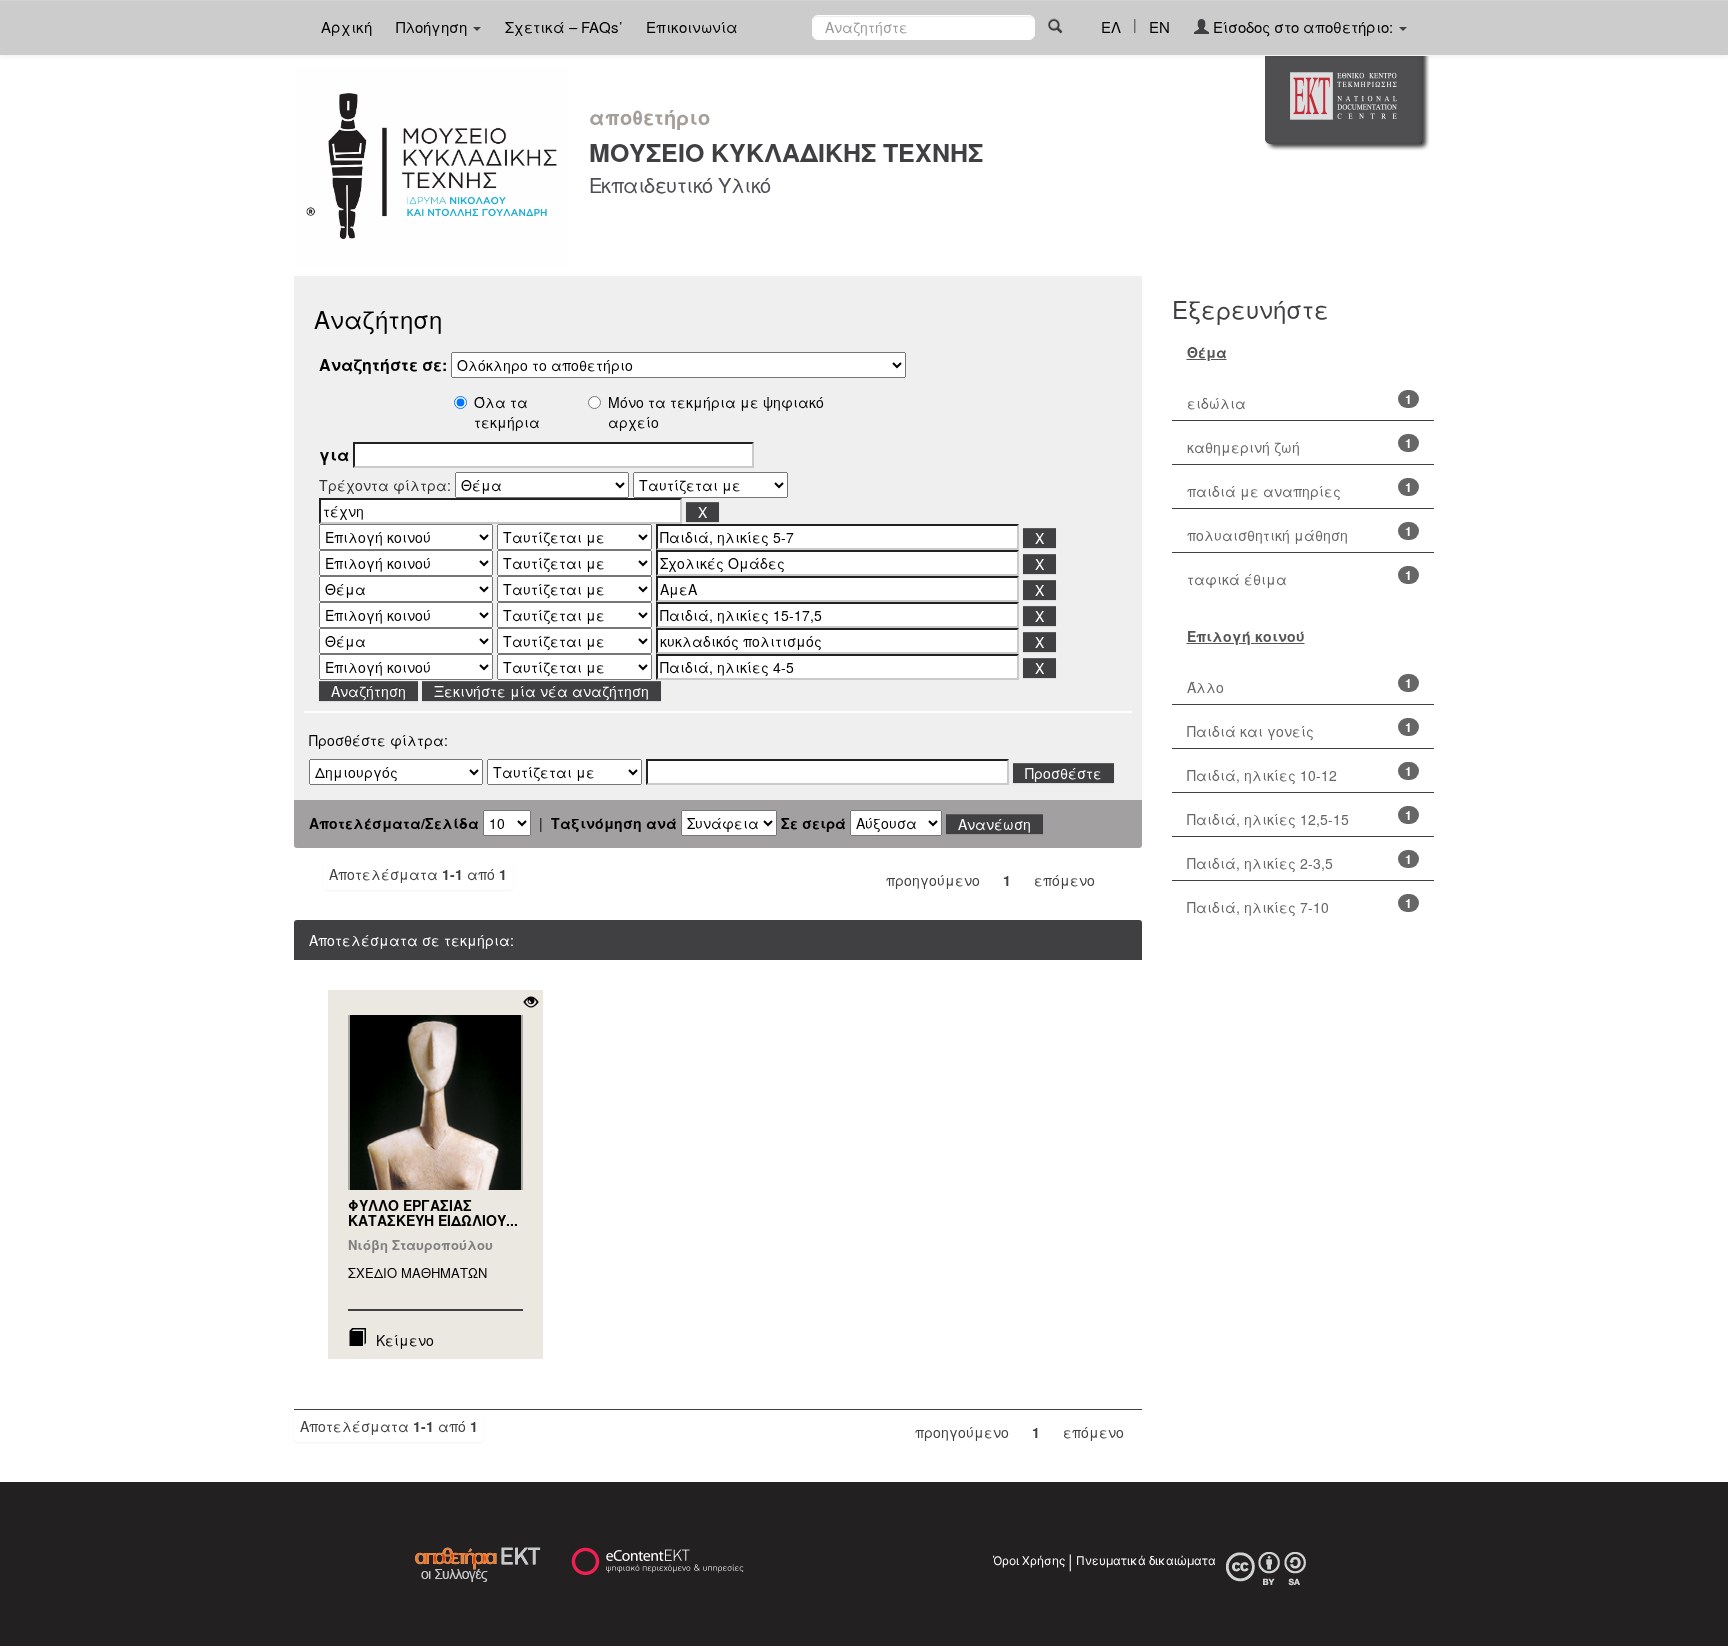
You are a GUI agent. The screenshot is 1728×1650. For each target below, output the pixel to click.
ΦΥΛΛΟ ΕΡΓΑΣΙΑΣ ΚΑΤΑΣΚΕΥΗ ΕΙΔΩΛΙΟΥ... (433, 1212)
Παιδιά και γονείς (1250, 731)
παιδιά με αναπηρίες (1264, 491)
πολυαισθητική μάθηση (1267, 535)
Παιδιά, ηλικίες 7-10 (1258, 907)
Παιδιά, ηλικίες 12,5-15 (1268, 819)
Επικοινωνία (692, 26)
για (334, 455)
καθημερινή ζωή (1243, 447)
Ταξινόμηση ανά (614, 823)
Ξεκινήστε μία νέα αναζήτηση (541, 691)
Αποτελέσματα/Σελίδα (394, 823)
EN (1159, 26)
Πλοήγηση (433, 26)
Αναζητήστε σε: (383, 365)
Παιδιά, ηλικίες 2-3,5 (1260, 863)
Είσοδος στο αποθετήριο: (1303, 26)
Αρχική (346, 26)
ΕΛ (1111, 26)
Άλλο (1205, 687)
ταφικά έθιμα (1237, 579)
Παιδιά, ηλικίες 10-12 (1262, 775)
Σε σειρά (813, 823)
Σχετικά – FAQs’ (563, 26)
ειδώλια (1216, 403)
